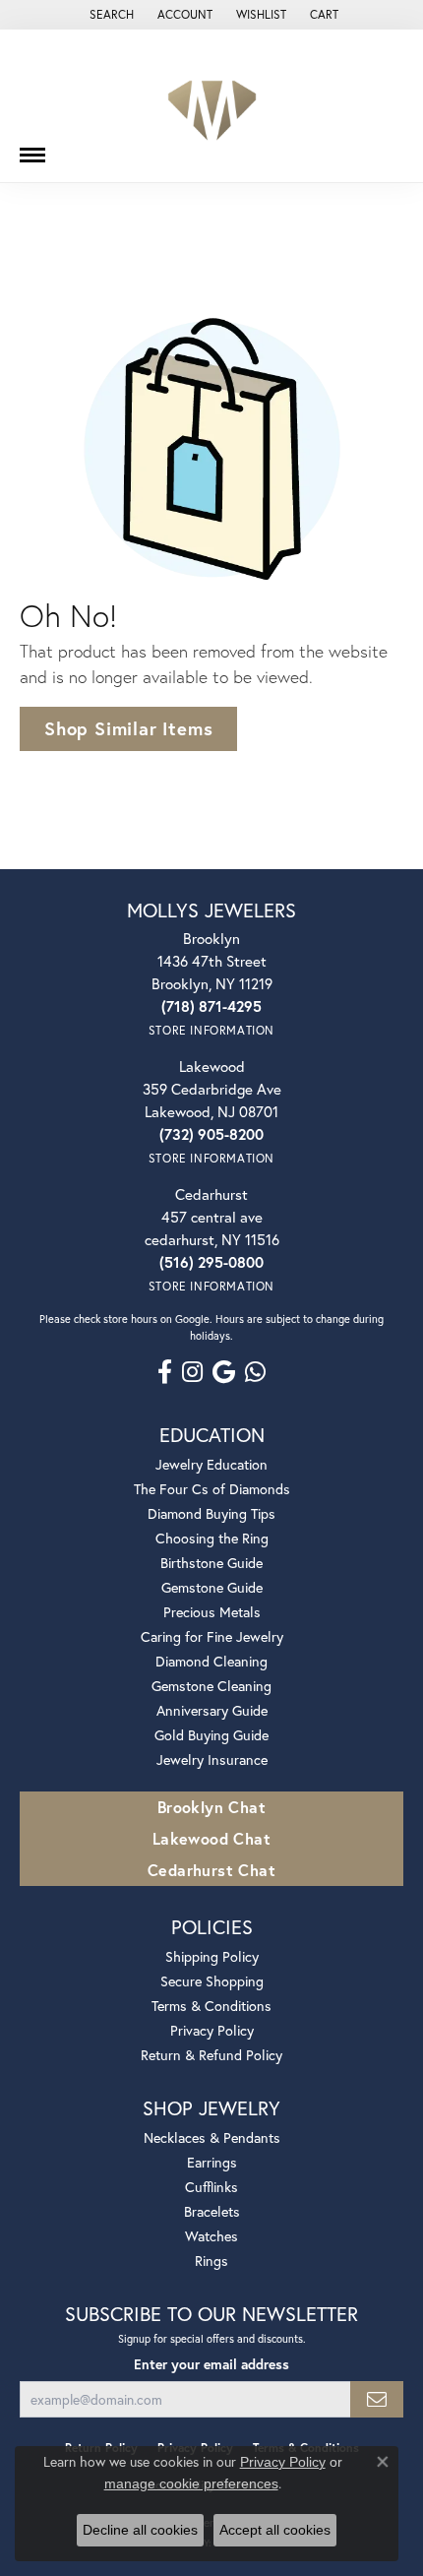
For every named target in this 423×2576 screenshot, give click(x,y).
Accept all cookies (275, 2530)
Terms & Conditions (211, 2006)
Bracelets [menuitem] (212, 2211)
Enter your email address (211, 2364)
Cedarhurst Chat (211, 1870)
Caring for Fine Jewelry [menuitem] (212, 1636)
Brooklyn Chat (211, 1807)
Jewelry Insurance (212, 1759)
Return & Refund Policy (211, 2055)
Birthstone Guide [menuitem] (211, 1563)
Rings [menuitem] (211, 2261)
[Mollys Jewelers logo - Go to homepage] (212, 106)
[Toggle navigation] (32, 148)
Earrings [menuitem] (212, 2162)
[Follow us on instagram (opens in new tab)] (192, 1372)
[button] (110, 15)
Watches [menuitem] (211, 2236)
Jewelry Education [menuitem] (211, 1464)
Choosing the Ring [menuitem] (212, 1538)
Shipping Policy (212, 1956)
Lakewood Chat (211, 1838)
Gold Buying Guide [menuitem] (211, 1735)
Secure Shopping (212, 1981)
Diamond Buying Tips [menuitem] (211, 1513)
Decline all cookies (140, 2530)
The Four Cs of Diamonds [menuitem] (212, 1489)
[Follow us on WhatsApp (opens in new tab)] (255, 1372)
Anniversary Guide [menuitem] (212, 1710)
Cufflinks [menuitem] (211, 2187)
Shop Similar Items (128, 728)
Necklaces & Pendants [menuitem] (212, 2137)
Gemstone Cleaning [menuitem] (211, 1686)
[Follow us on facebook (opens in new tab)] (165, 1372)
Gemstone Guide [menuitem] (212, 1587)
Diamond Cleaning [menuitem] (211, 1661)
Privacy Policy (212, 2030)
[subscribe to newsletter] (377, 2399)
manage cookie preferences (191, 2483)
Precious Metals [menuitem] (212, 1612)
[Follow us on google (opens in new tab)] (224, 1372)
